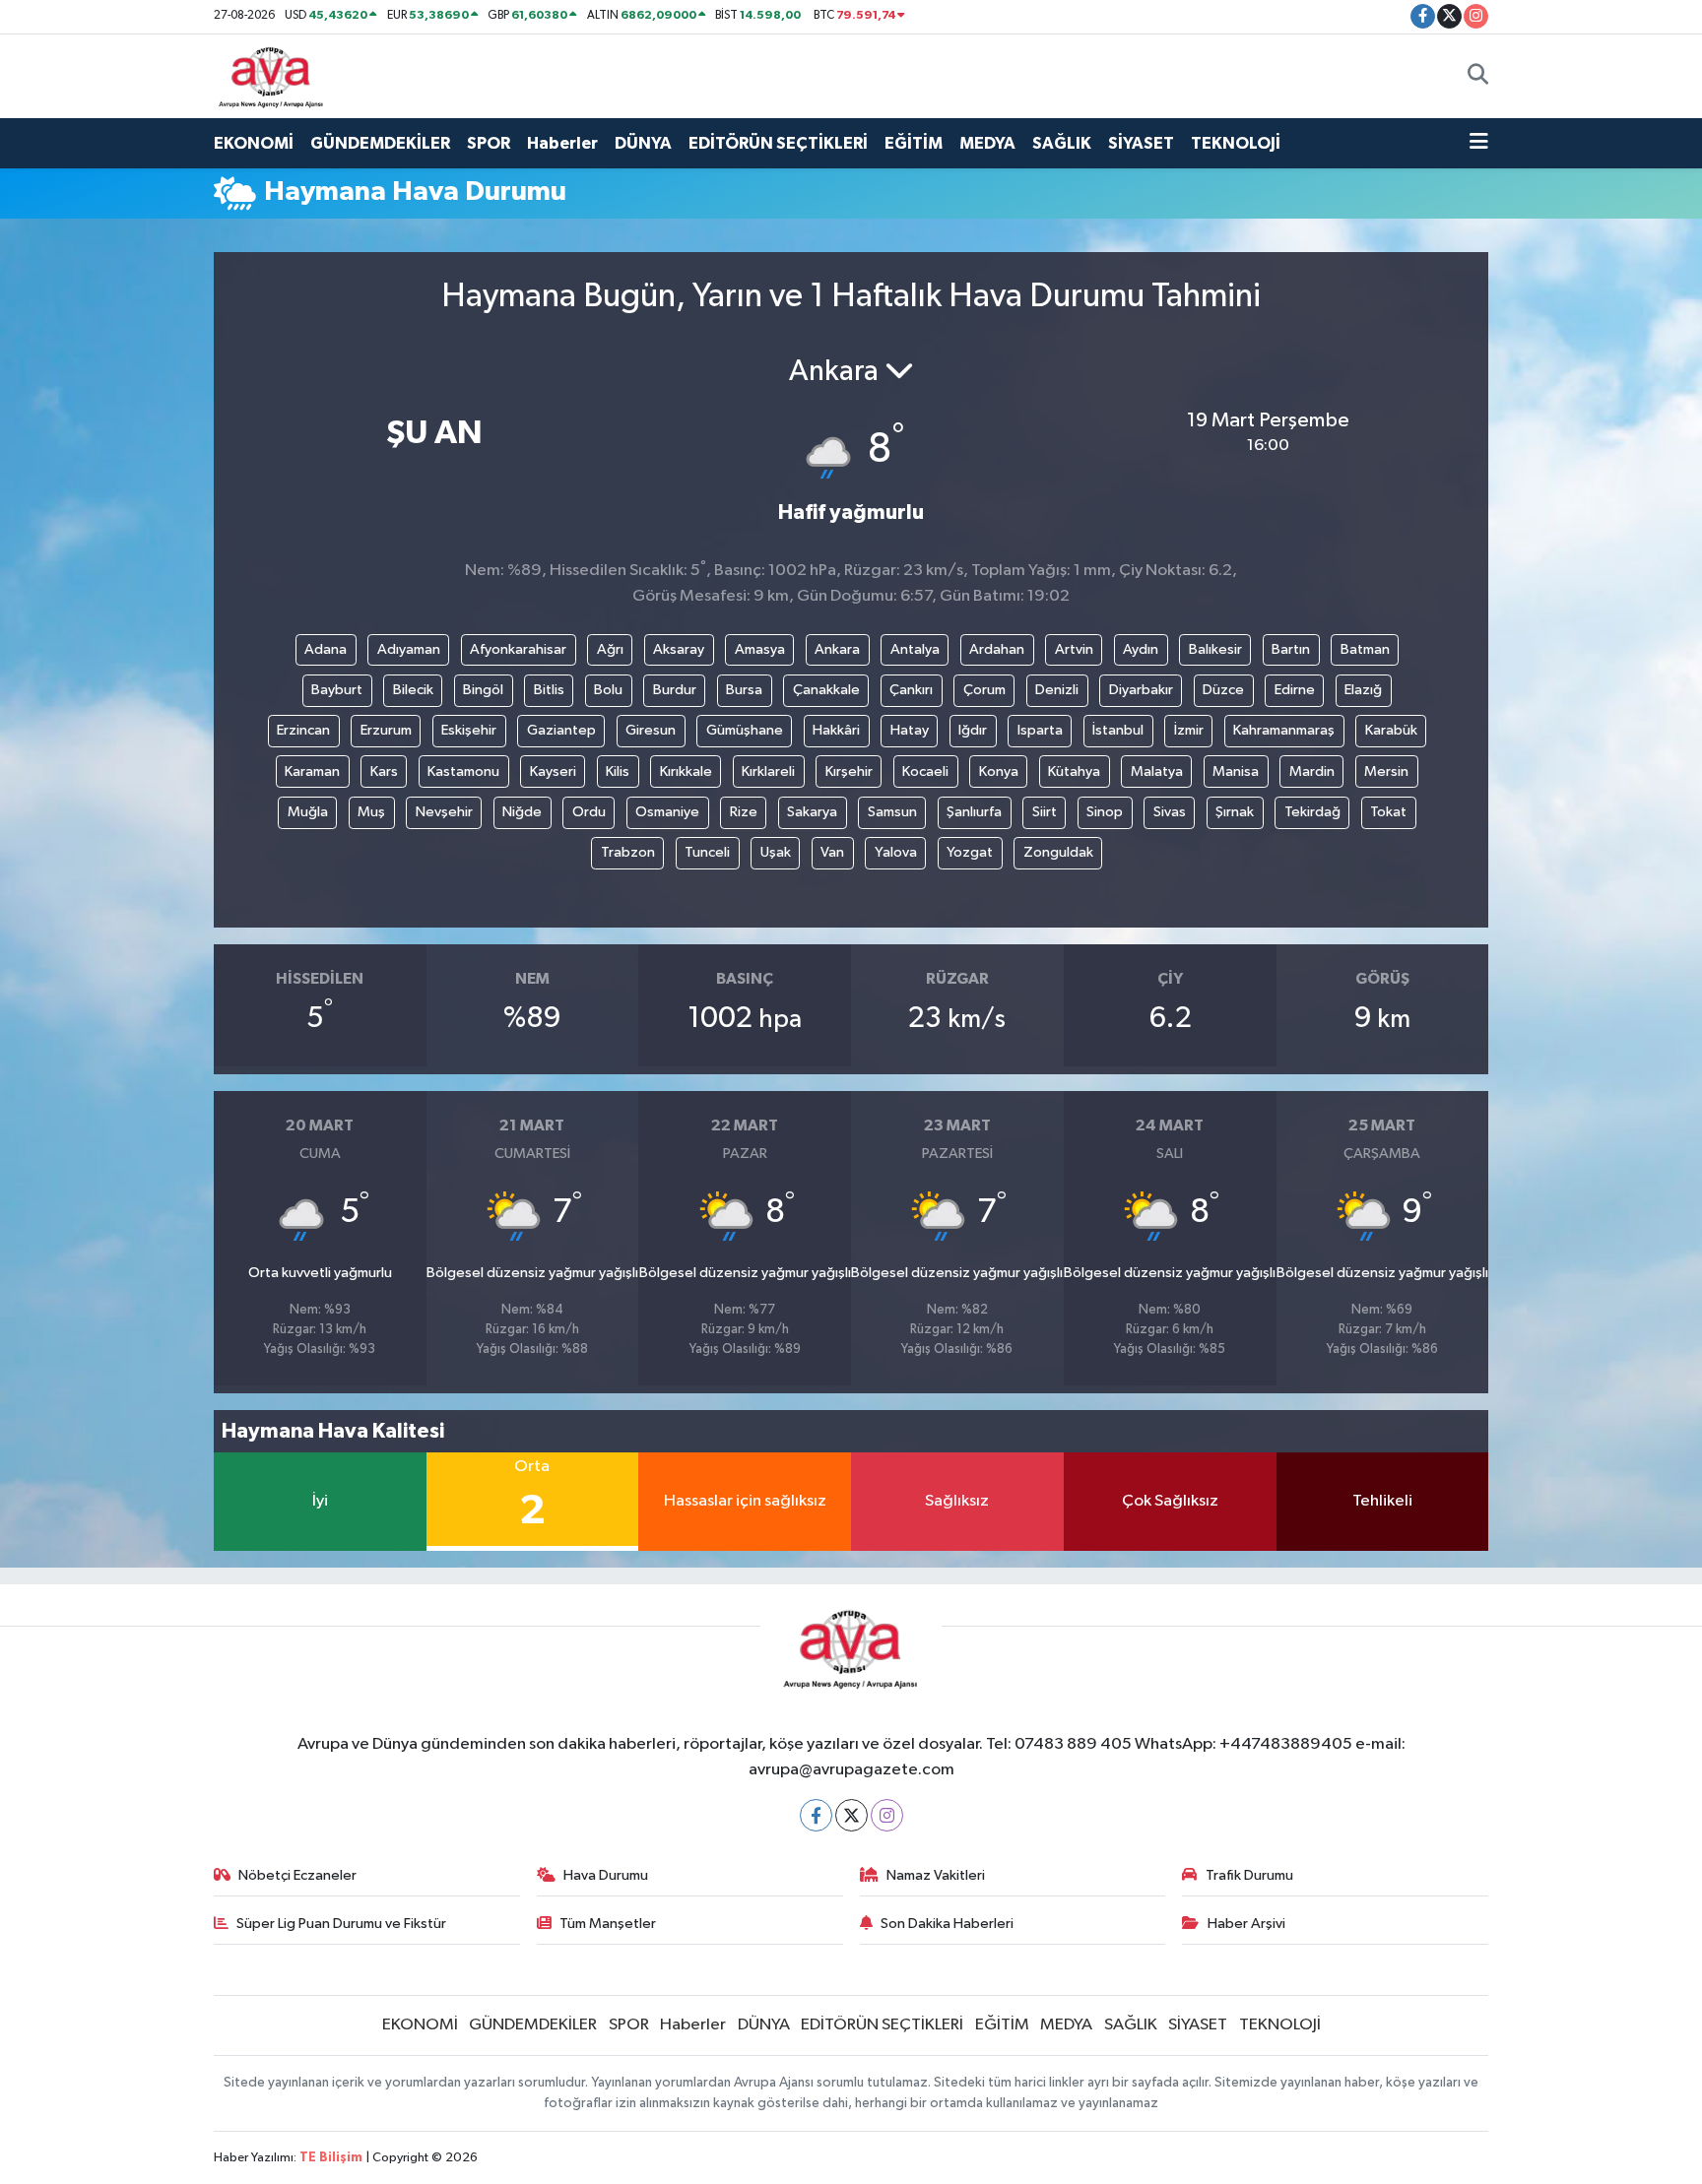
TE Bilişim (331, 2158)
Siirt (1045, 812)
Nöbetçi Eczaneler (297, 1875)
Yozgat (970, 852)
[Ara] (1478, 76)
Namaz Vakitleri (936, 1875)
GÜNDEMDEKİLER (380, 143)
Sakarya (812, 812)
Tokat (1388, 812)
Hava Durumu (606, 1875)
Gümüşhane (745, 730)
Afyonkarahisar (518, 649)
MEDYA (987, 143)
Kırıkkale (686, 771)
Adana (326, 649)
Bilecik (413, 690)
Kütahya (1074, 771)
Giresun (651, 730)
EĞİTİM (914, 143)
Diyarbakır (1141, 690)
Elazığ (1363, 690)
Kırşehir (849, 771)
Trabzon (628, 852)
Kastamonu (463, 771)
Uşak (776, 852)
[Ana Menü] (1479, 144)
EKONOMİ (254, 143)
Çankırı (911, 690)
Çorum (984, 690)
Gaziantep (561, 730)
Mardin (1312, 771)
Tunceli (707, 852)
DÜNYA (643, 143)
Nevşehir (444, 812)
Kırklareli (768, 771)
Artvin (1074, 649)
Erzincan (303, 730)
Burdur (675, 690)
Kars (384, 771)
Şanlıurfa (974, 812)
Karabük (1391, 730)
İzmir (1189, 730)
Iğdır (973, 730)
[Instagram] (887, 1815)
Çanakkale (826, 690)
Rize (744, 812)
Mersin (1386, 771)
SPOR (489, 143)
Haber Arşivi (1246, 1924)
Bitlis (549, 690)
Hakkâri (836, 730)
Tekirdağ (1312, 812)
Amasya (760, 649)
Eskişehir (469, 730)
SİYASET (1141, 143)
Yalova (896, 852)
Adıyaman (409, 649)
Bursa (744, 690)
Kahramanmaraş (1284, 730)
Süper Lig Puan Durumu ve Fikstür (341, 1924)
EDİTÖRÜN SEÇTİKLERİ (778, 143)
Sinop (1105, 812)
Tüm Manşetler (608, 1924)
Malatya (1157, 771)
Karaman (312, 771)
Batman (1365, 649)
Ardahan (997, 649)
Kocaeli (925, 771)
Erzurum (386, 730)
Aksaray (679, 649)
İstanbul (1118, 730)
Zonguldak (1058, 852)
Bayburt (337, 690)
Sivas (1170, 812)
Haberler (562, 143)
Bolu (608, 690)
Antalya (915, 649)
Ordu (589, 812)
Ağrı (610, 649)
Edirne (1295, 690)
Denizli (1057, 690)
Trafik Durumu (1249, 1875)
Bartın (1291, 649)
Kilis (618, 771)
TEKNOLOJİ (1236, 143)
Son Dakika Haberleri (947, 1924)
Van (832, 852)
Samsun (892, 812)
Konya (999, 771)
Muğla (308, 812)
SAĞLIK (1062, 143)
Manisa (1236, 771)
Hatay (910, 730)
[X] (851, 1815)
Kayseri (553, 771)
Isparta (1040, 730)
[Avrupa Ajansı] (271, 75)
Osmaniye (667, 812)
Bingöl (483, 690)
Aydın (1141, 649)
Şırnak (1235, 812)
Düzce (1223, 690)
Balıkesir (1215, 649)
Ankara (837, 649)
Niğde (522, 812)
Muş (371, 812)
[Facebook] (816, 1815)
